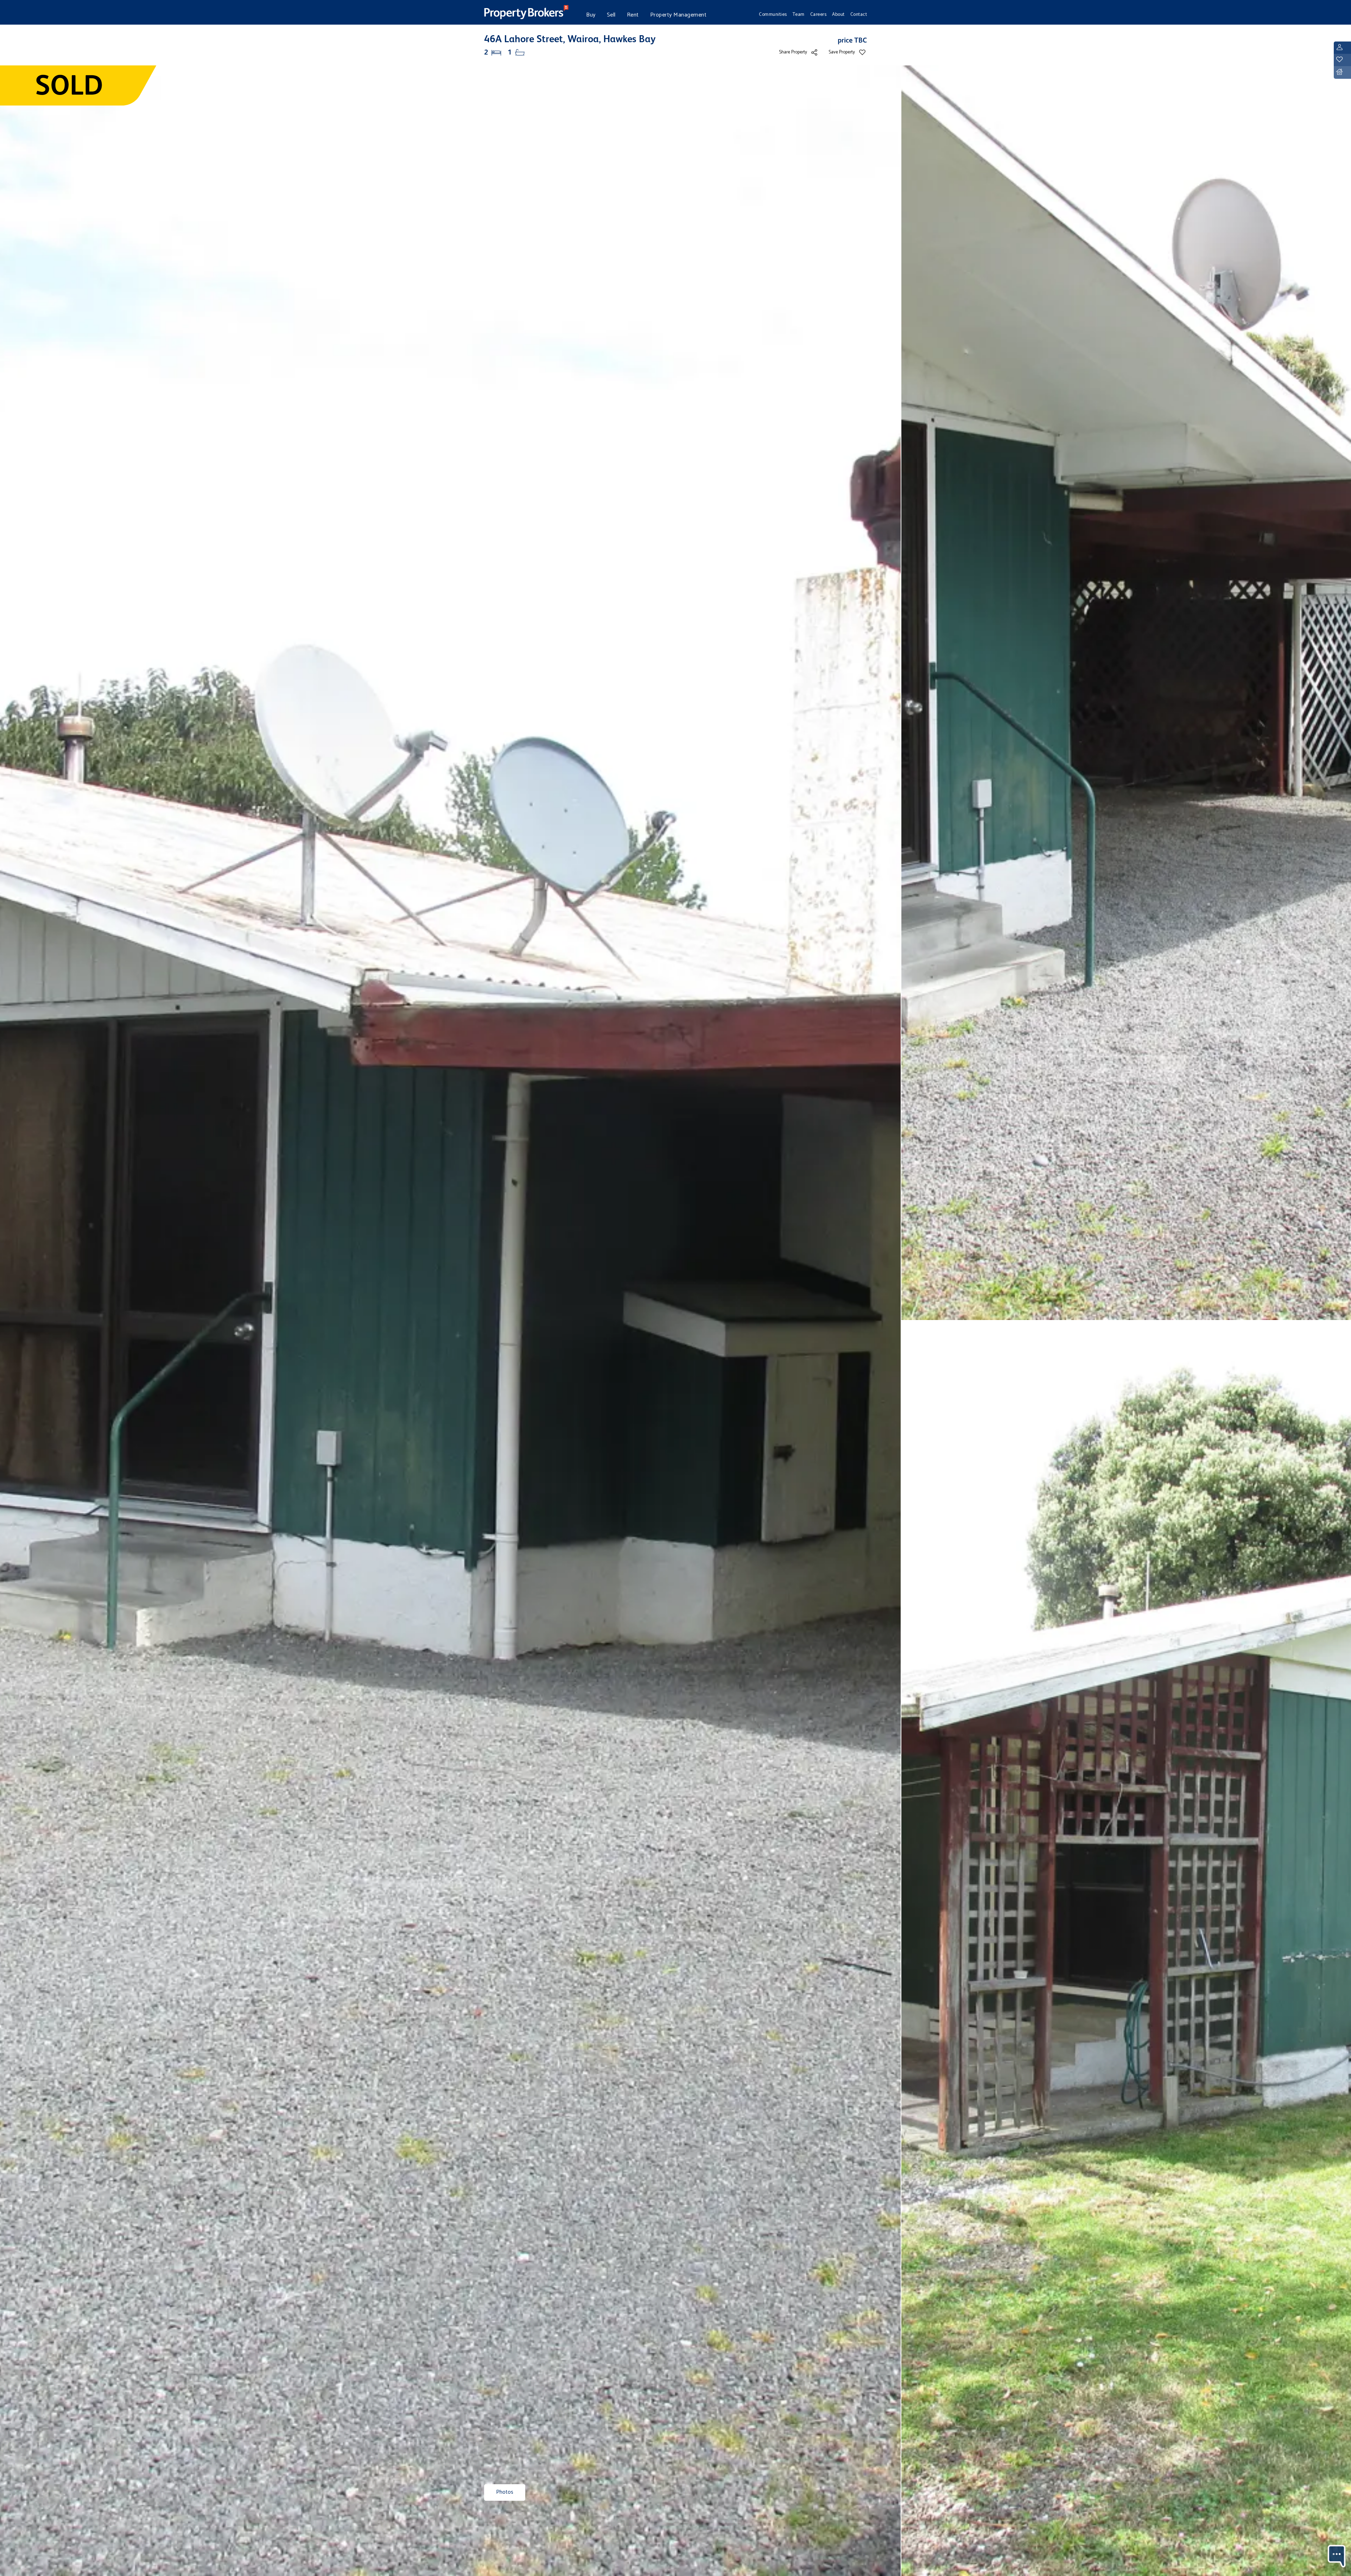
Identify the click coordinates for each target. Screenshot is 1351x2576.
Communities (773, 14)
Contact (859, 14)
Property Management (678, 15)
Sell (611, 15)
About (838, 14)
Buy (591, 15)
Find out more (1270, 2552)
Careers (819, 14)
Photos (505, 2492)
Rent (633, 15)
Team (799, 14)
